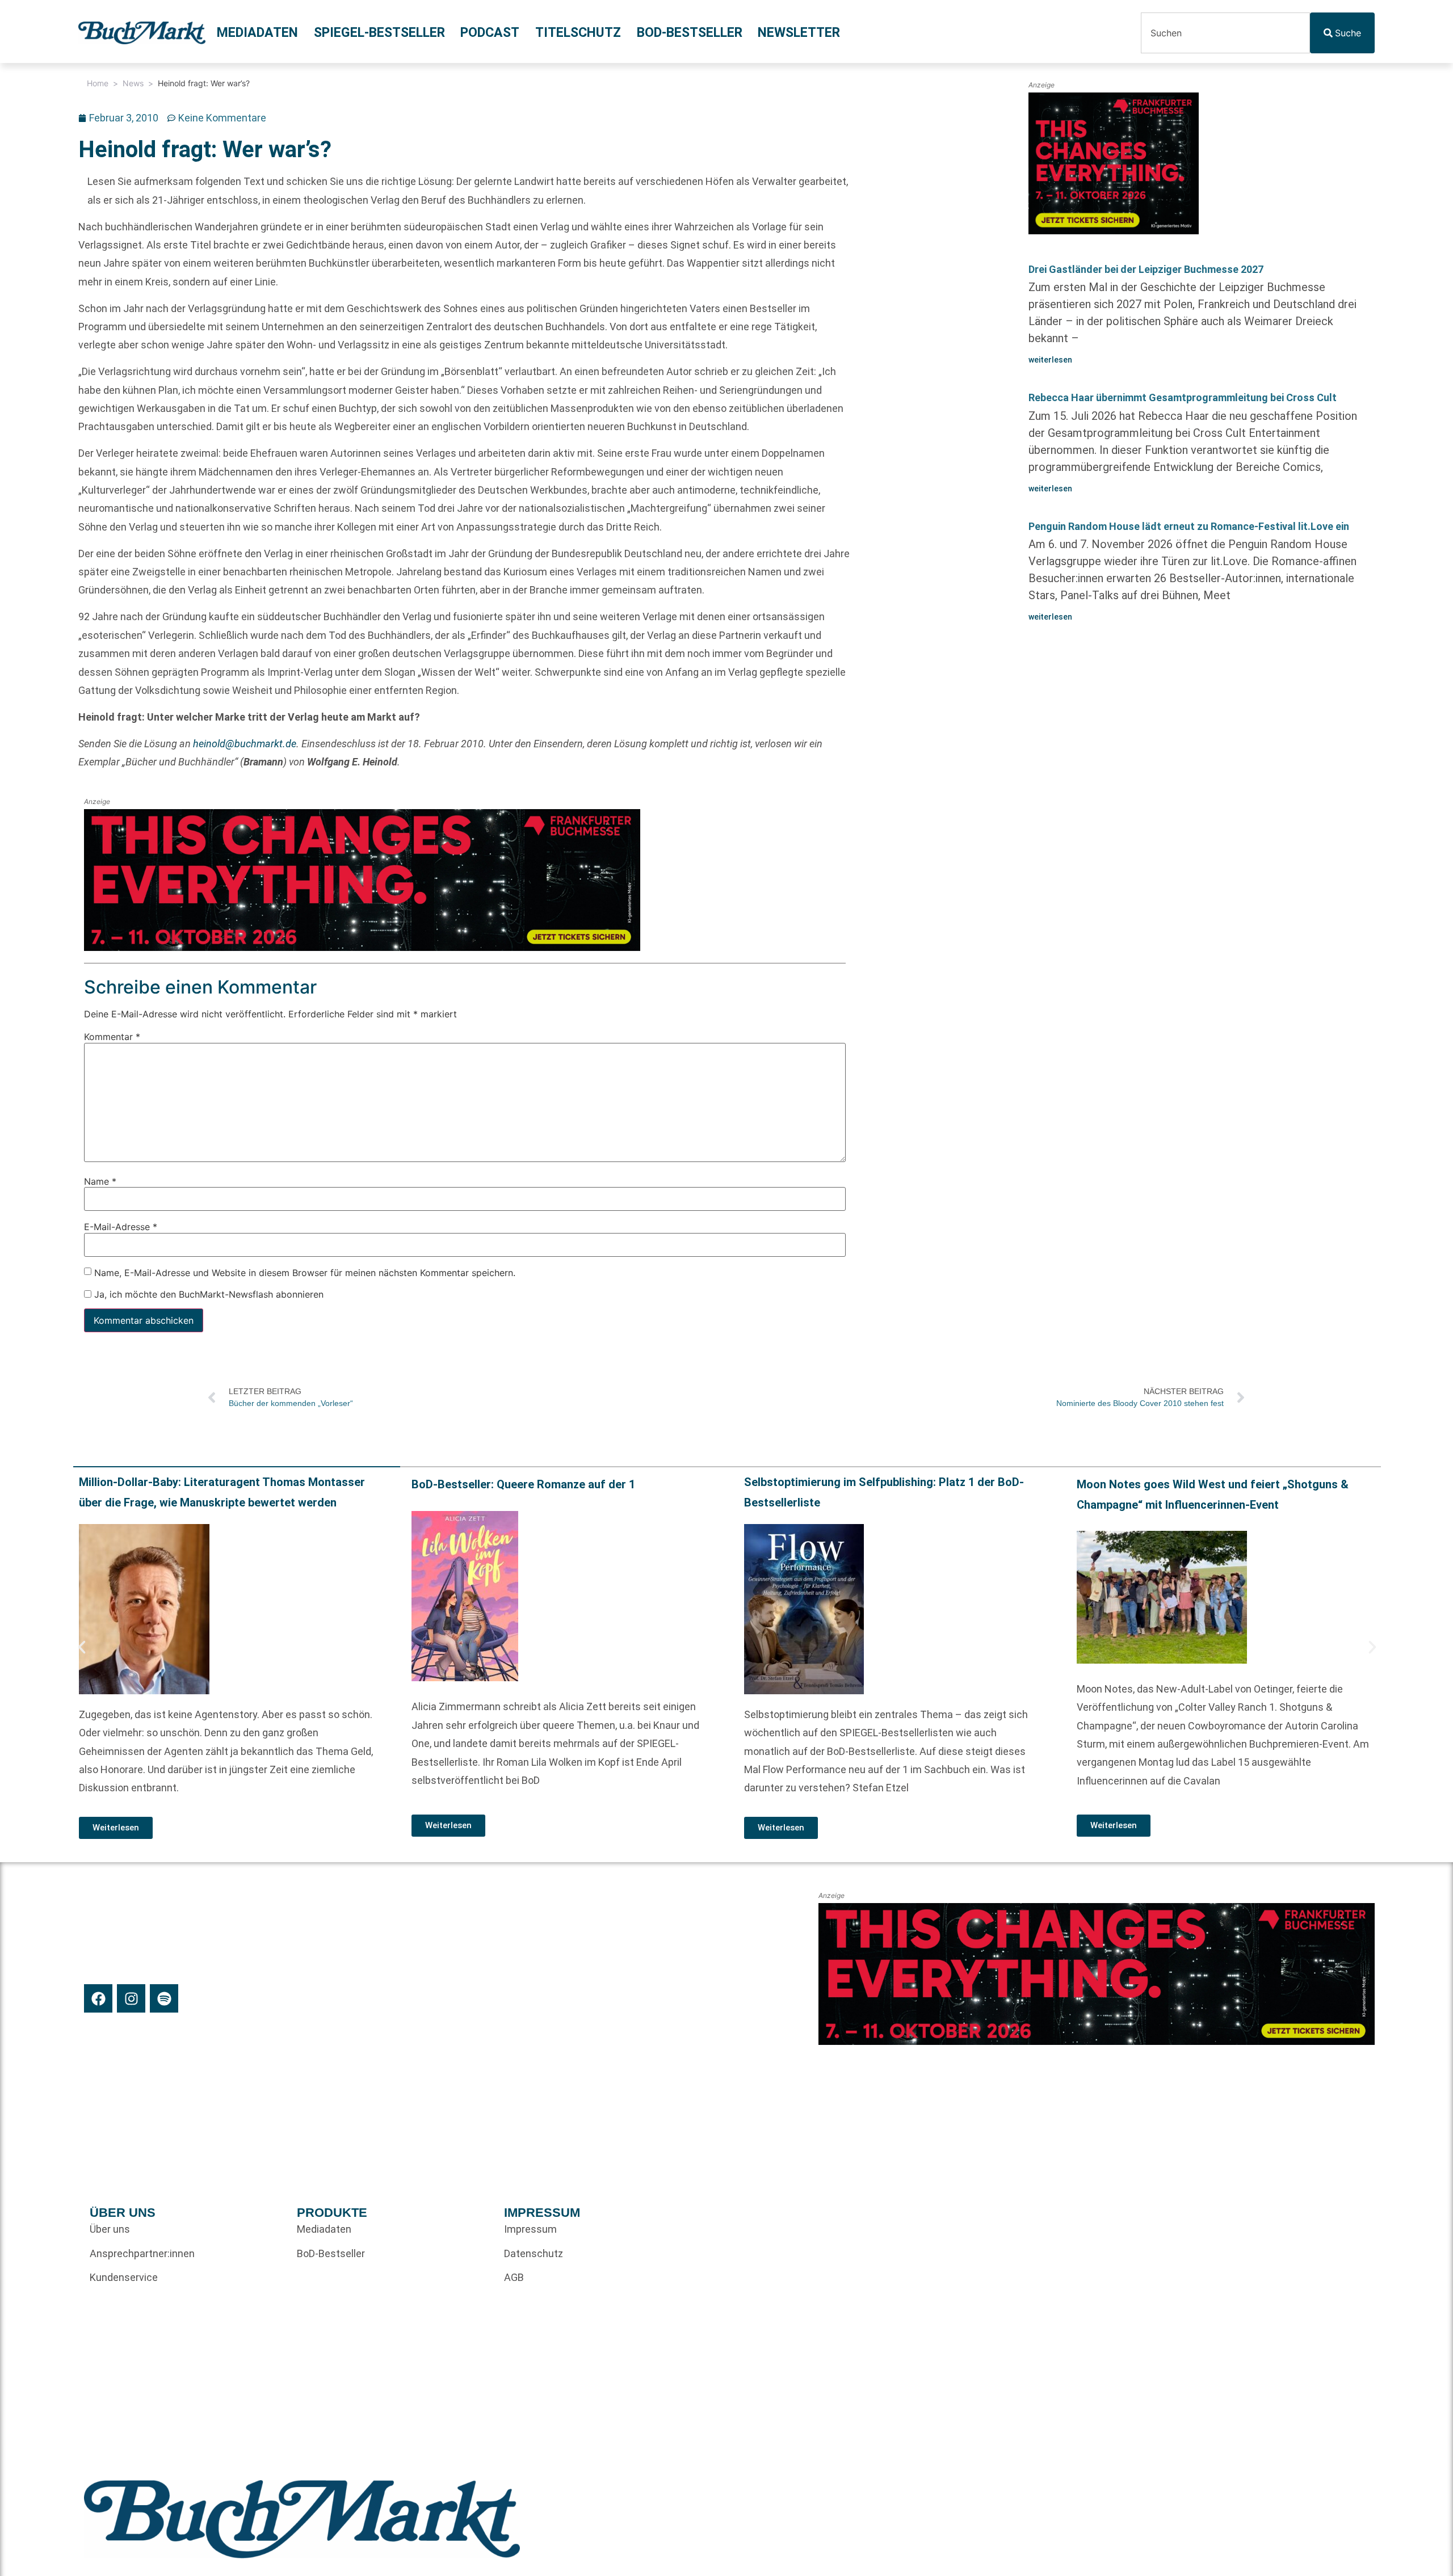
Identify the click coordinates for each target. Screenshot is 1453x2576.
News (133, 83)
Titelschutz (578, 33)
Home (98, 83)
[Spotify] (164, 1998)
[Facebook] (98, 1998)
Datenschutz (534, 2253)
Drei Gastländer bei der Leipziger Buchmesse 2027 (1146, 269)
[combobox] (1225, 33)
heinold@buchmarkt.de (245, 744)
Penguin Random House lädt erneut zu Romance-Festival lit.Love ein (1189, 526)
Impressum (530, 2229)
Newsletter (799, 33)
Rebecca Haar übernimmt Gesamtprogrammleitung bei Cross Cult (1183, 397)
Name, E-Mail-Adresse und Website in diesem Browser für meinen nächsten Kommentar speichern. (305, 1272)
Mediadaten (257, 33)
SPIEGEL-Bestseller (379, 33)
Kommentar (112, 1037)
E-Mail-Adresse (121, 1227)
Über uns (110, 2229)
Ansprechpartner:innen (142, 2253)
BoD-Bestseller (690, 33)
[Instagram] (131, 1998)
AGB (514, 2277)
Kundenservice (124, 2277)
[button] (82, 1647)
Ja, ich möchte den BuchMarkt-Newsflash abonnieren (207, 1294)
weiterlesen (1050, 360)
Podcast (490, 33)
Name (100, 1181)
